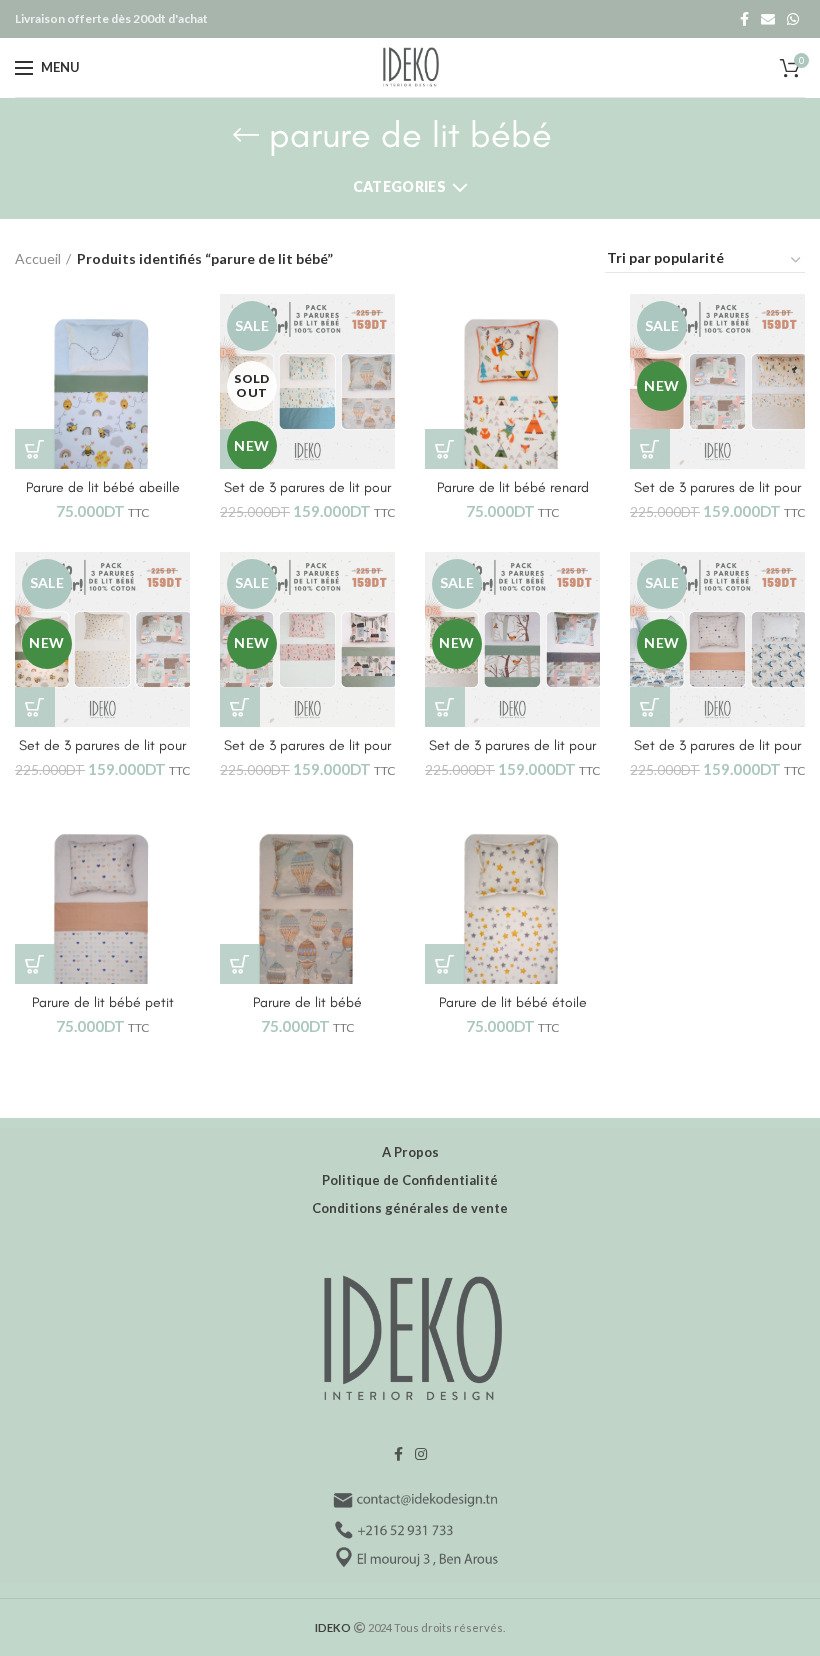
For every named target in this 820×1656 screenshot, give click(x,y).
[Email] (768, 19)
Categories (399, 186)
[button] (35, 449)
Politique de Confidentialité (410, 1180)
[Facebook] (744, 19)
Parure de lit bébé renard (513, 487)
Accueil (38, 258)
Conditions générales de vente (410, 1208)
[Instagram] (421, 1454)
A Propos (410, 1152)
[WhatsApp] (793, 19)
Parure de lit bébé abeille (103, 487)
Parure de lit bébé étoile (513, 1002)
